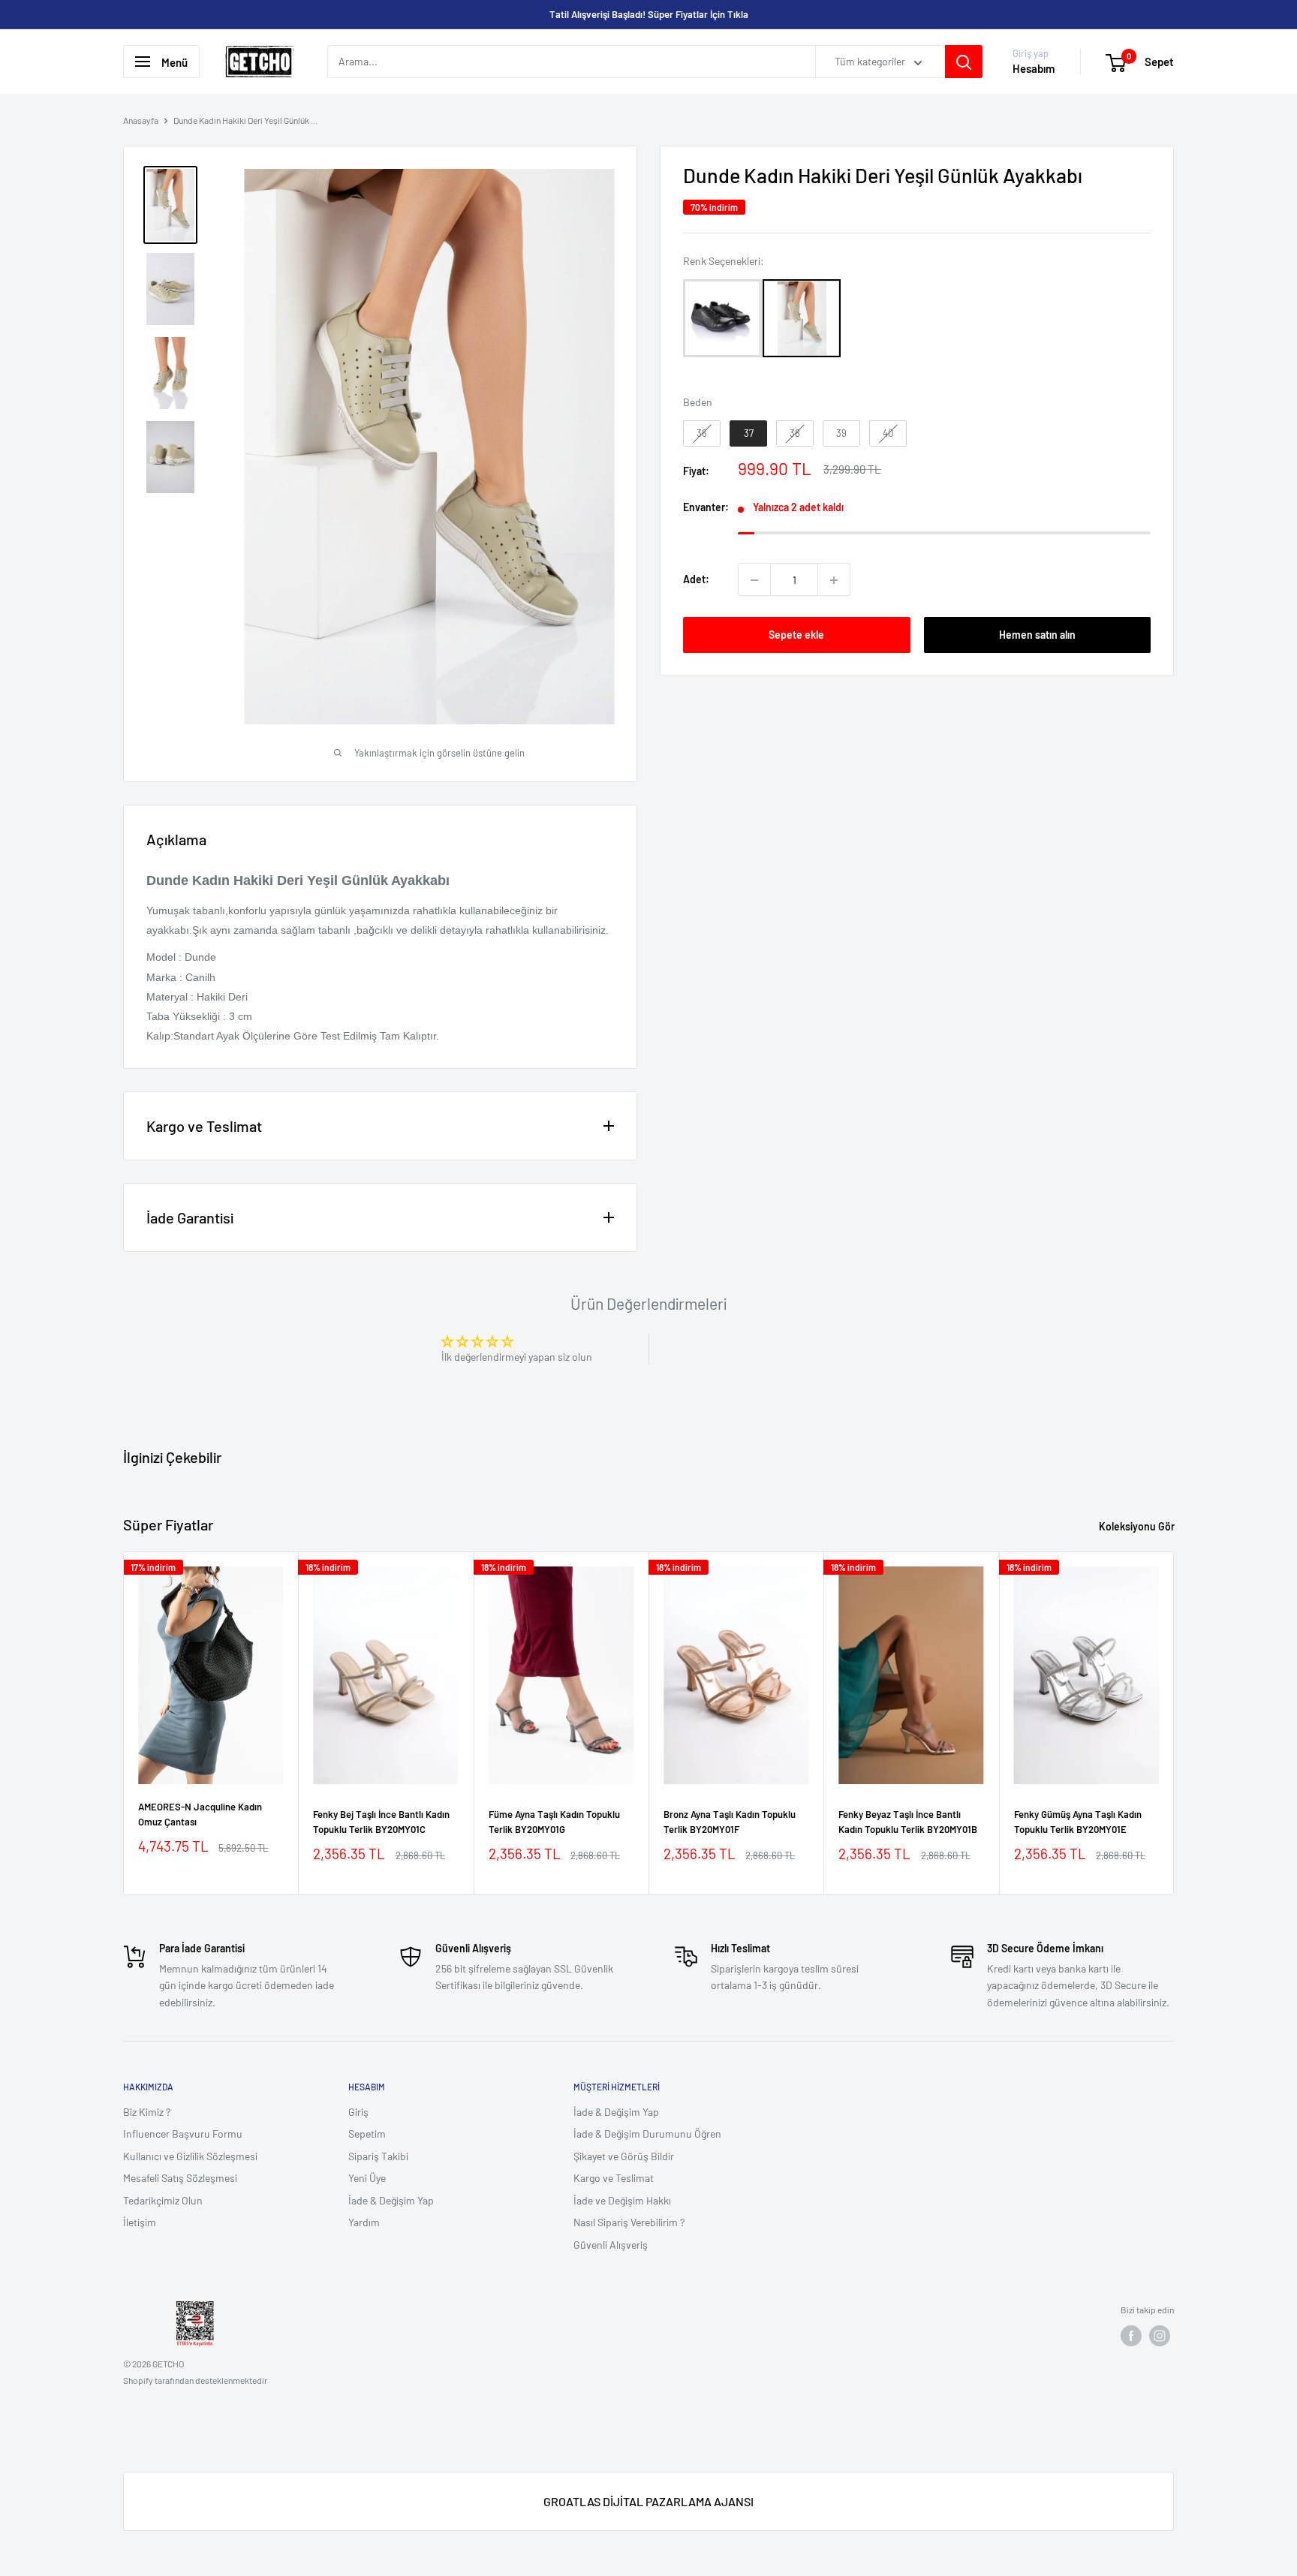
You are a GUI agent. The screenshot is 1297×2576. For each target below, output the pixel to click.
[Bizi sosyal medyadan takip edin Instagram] (1160, 2336)
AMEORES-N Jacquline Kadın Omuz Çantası (200, 1814)
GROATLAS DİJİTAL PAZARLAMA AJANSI (648, 2501)
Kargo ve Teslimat (614, 2178)
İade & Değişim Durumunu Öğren (647, 2134)
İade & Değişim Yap (391, 2200)
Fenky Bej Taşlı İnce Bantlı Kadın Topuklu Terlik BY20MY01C (381, 1822)
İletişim (140, 2222)
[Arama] (964, 62)
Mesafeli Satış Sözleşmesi (180, 2178)
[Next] (1174, 1724)
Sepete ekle (796, 635)
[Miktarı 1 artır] (834, 580)
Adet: (696, 580)
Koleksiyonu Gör (1138, 1526)
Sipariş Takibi (378, 2156)
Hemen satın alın (1037, 635)
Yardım (364, 2222)
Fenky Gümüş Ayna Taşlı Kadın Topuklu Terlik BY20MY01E (1078, 1822)
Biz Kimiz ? (147, 2112)
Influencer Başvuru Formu (183, 2134)
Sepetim (367, 2134)
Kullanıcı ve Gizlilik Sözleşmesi (190, 2156)
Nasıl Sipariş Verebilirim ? (629, 2222)
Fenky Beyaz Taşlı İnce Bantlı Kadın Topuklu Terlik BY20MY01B (908, 1822)
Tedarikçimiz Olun (163, 2200)
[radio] (722, 318)
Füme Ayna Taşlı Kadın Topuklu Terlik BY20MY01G (554, 1822)
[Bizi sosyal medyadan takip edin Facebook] (1131, 2336)
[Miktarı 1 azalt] (754, 580)
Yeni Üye (367, 2178)
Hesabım (1034, 69)
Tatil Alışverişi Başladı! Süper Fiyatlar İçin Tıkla (649, 14)
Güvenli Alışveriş (611, 2245)
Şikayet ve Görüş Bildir (624, 2156)
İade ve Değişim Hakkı (622, 2200)
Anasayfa (141, 120)
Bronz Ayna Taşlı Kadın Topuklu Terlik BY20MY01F (730, 1822)
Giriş (358, 2112)
